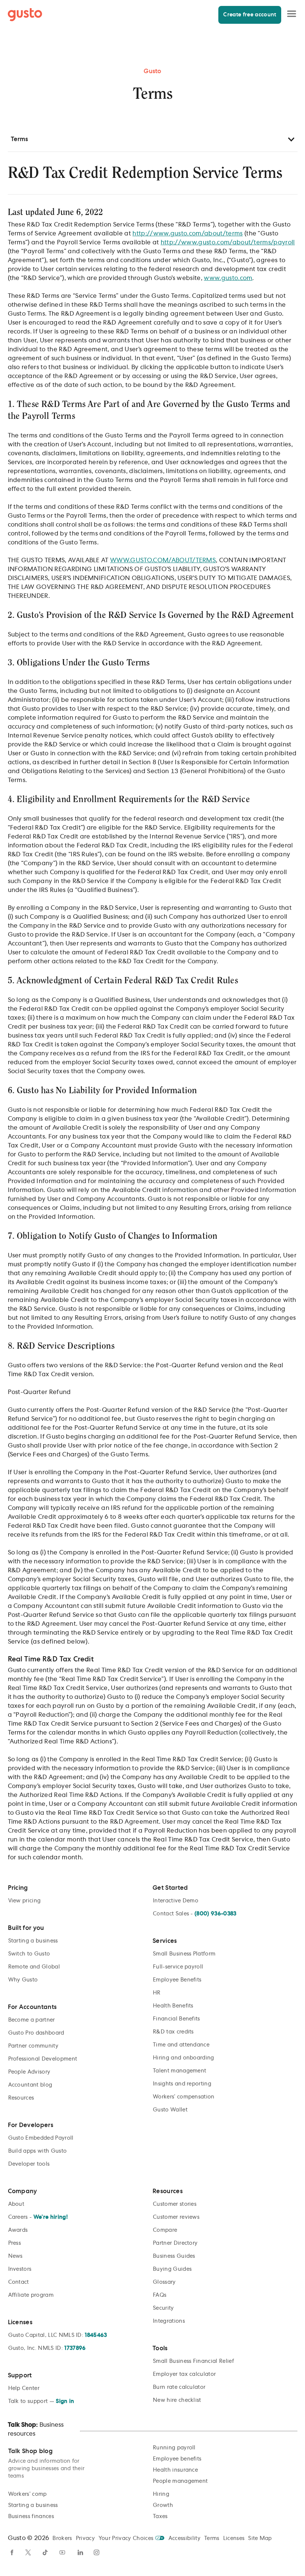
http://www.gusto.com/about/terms (187, 234)
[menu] (292, 14)
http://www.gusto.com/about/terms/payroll (228, 242)
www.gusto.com (228, 278)
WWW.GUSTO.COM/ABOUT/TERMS (163, 560)
